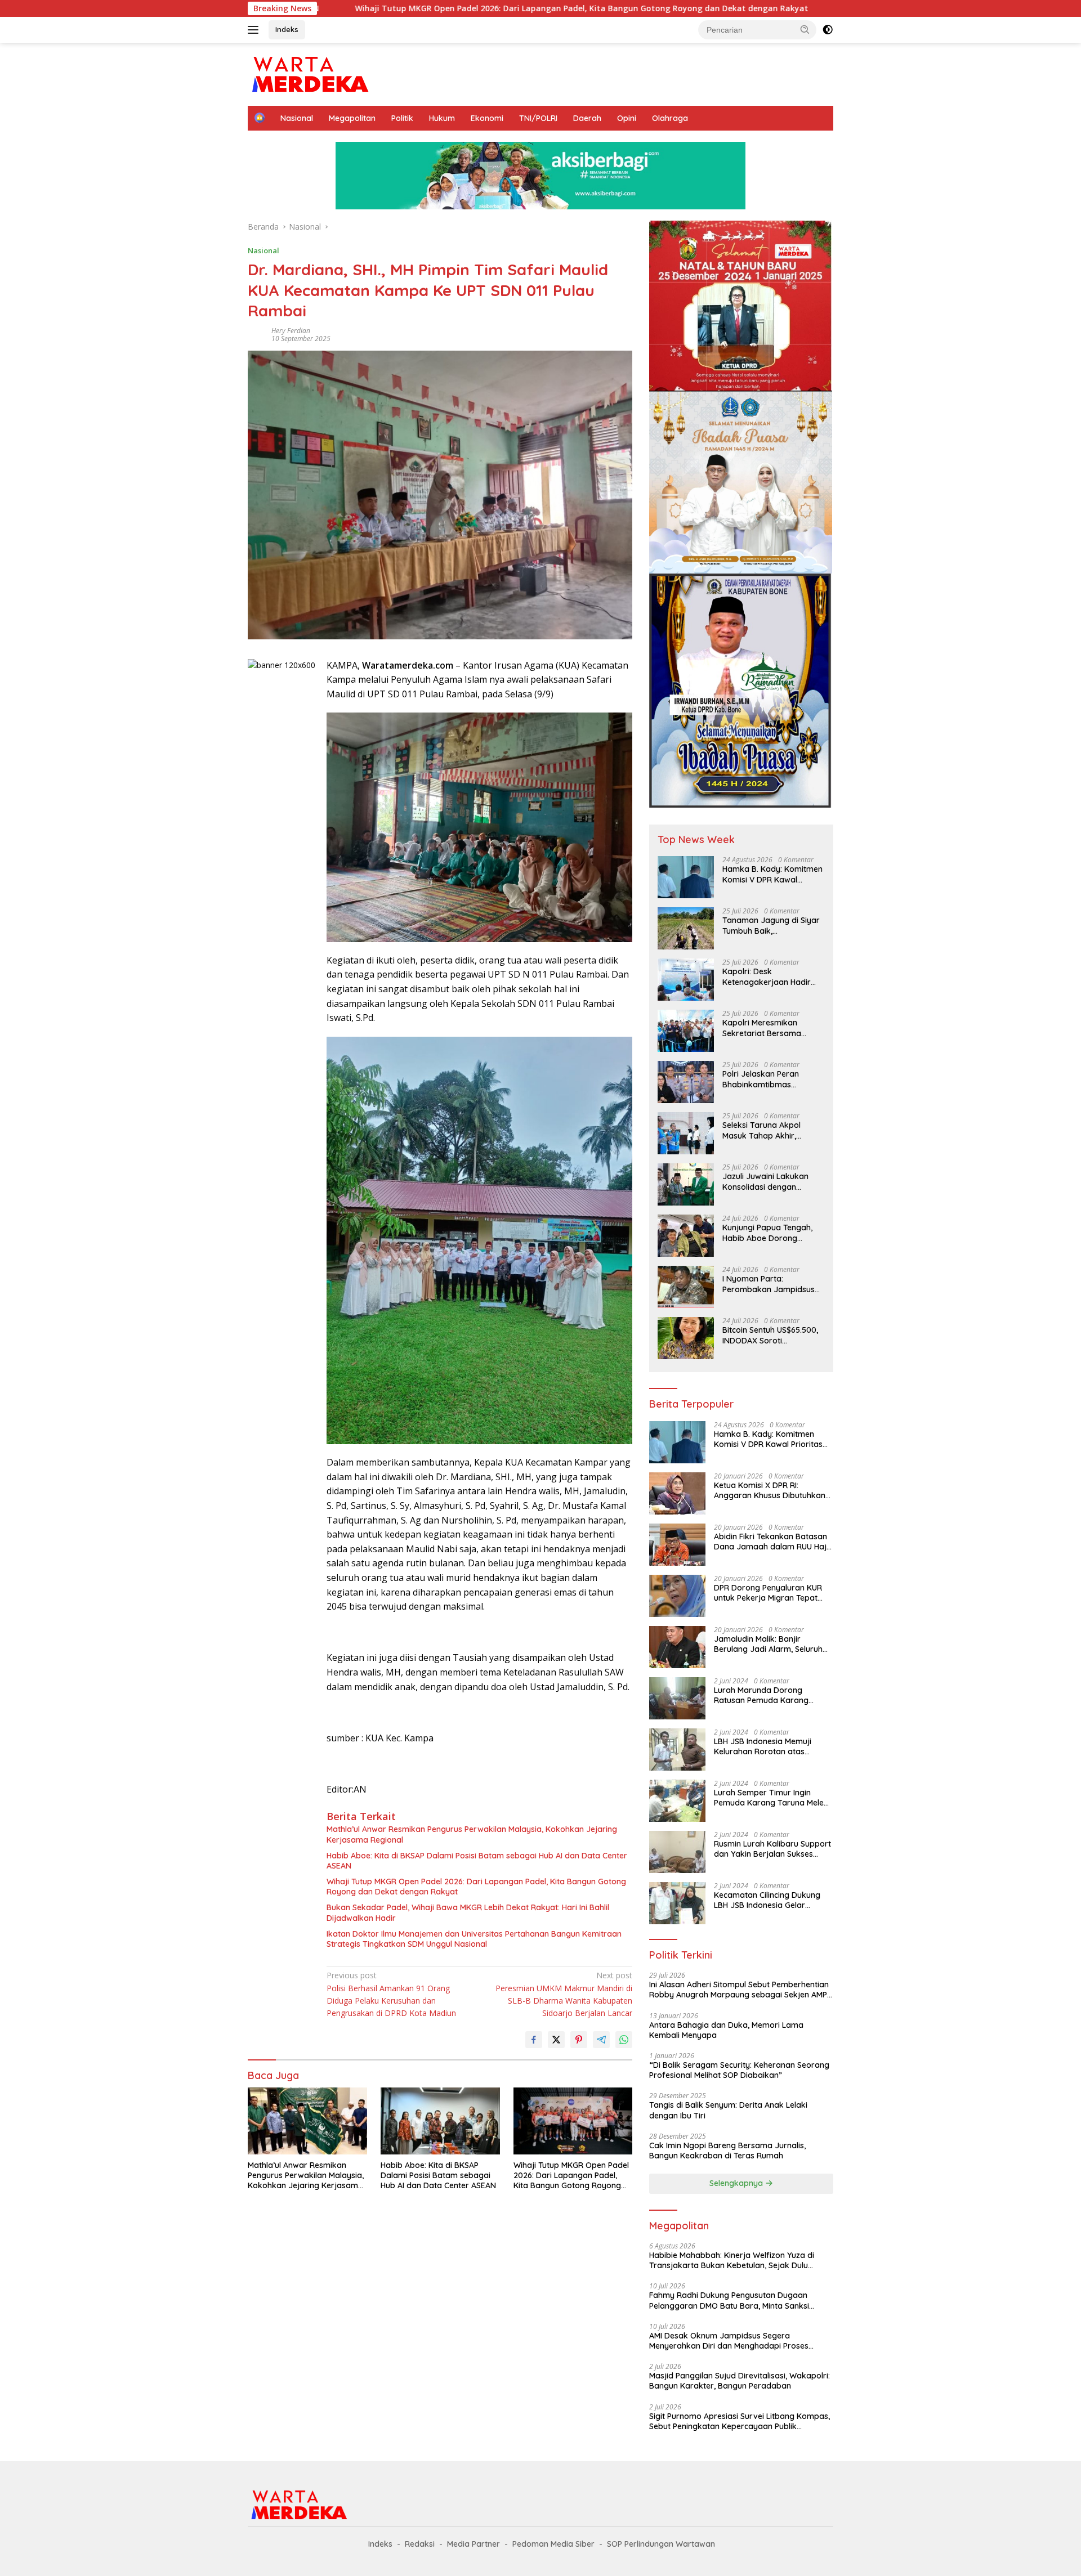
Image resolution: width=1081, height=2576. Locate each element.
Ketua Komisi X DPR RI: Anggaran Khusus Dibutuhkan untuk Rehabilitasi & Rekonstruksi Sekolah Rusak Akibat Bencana (770, 1490)
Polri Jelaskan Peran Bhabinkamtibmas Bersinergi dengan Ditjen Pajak (769, 1079)
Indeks (287, 29)
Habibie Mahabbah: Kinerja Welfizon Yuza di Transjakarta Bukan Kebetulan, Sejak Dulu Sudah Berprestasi (732, 2260)
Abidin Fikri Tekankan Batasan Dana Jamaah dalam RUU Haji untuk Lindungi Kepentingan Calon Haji (771, 1542)
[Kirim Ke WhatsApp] (624, 2040)
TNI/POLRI (538, 118)
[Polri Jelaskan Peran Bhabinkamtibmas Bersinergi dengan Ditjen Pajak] (686, 1082)
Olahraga (670, 118)
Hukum (442, 118)
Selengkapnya (737, 2183)
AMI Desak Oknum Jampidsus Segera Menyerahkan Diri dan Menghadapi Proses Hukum (729, 2341)
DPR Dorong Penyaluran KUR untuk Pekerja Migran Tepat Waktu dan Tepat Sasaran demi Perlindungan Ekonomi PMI (768, 1593)
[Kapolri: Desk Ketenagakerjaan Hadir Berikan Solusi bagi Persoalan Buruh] (686, 980)
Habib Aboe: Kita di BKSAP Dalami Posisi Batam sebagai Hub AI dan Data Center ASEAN (477, 1861)
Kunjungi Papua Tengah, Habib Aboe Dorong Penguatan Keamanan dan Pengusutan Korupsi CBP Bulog (773, 1233)
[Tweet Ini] (556, 2040)
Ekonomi (487, 118)
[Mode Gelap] (828, 30)
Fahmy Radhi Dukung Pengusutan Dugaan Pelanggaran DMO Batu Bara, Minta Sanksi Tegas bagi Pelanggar (729, 2300)
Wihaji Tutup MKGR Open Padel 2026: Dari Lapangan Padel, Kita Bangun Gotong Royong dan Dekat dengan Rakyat (411, 8)
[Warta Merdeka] (309, 73)
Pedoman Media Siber (553, 2544)
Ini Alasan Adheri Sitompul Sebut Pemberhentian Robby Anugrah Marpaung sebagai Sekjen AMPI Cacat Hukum (739, 1990)
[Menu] (255, 30)
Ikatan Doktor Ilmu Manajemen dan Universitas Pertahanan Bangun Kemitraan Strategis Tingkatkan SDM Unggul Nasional (474, 1939)
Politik (402, 118)
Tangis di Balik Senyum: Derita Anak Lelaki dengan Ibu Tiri (728, 2110)
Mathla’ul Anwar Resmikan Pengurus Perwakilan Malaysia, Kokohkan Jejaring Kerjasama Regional (472, 1834)
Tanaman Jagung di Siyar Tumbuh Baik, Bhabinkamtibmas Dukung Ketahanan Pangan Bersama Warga (772, 925)
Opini (627, 118)
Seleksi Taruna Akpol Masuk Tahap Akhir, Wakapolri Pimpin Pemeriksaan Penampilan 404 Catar (770, 1130)
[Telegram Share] (601, 2040)
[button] (805, 29)
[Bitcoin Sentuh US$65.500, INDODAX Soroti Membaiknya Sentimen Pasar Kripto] (686, 1338)
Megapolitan (352, 118)
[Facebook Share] (534, 2040)
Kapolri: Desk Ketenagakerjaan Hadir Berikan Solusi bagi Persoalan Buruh (767, 976)
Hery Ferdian (291, 331)
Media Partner (474, 2544)
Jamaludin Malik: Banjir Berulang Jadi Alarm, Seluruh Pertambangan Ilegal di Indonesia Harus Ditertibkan (768, 1644)
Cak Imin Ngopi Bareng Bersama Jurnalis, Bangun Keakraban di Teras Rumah (727, 2151)
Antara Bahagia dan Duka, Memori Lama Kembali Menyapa (726, 2030)
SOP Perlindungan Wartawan (661, 2544)
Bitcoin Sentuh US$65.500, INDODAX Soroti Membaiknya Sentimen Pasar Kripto (770, 1335)
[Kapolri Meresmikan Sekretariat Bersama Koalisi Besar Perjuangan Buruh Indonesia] (686, 1031)
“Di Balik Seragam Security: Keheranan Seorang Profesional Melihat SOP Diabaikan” (739, 2070)
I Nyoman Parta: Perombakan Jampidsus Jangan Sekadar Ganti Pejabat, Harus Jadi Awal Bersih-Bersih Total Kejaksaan (769, 1284)
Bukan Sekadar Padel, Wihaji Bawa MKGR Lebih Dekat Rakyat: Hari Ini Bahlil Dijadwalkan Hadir (468, 1912)
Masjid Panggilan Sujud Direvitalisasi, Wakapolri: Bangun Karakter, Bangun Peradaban (740, 2381)
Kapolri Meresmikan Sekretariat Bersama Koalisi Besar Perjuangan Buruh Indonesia (769, 1028)
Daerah (587, 118)
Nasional (297, 118)
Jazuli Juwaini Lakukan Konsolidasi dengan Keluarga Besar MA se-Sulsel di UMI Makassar (765, 1181)
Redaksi (420, 2544)
